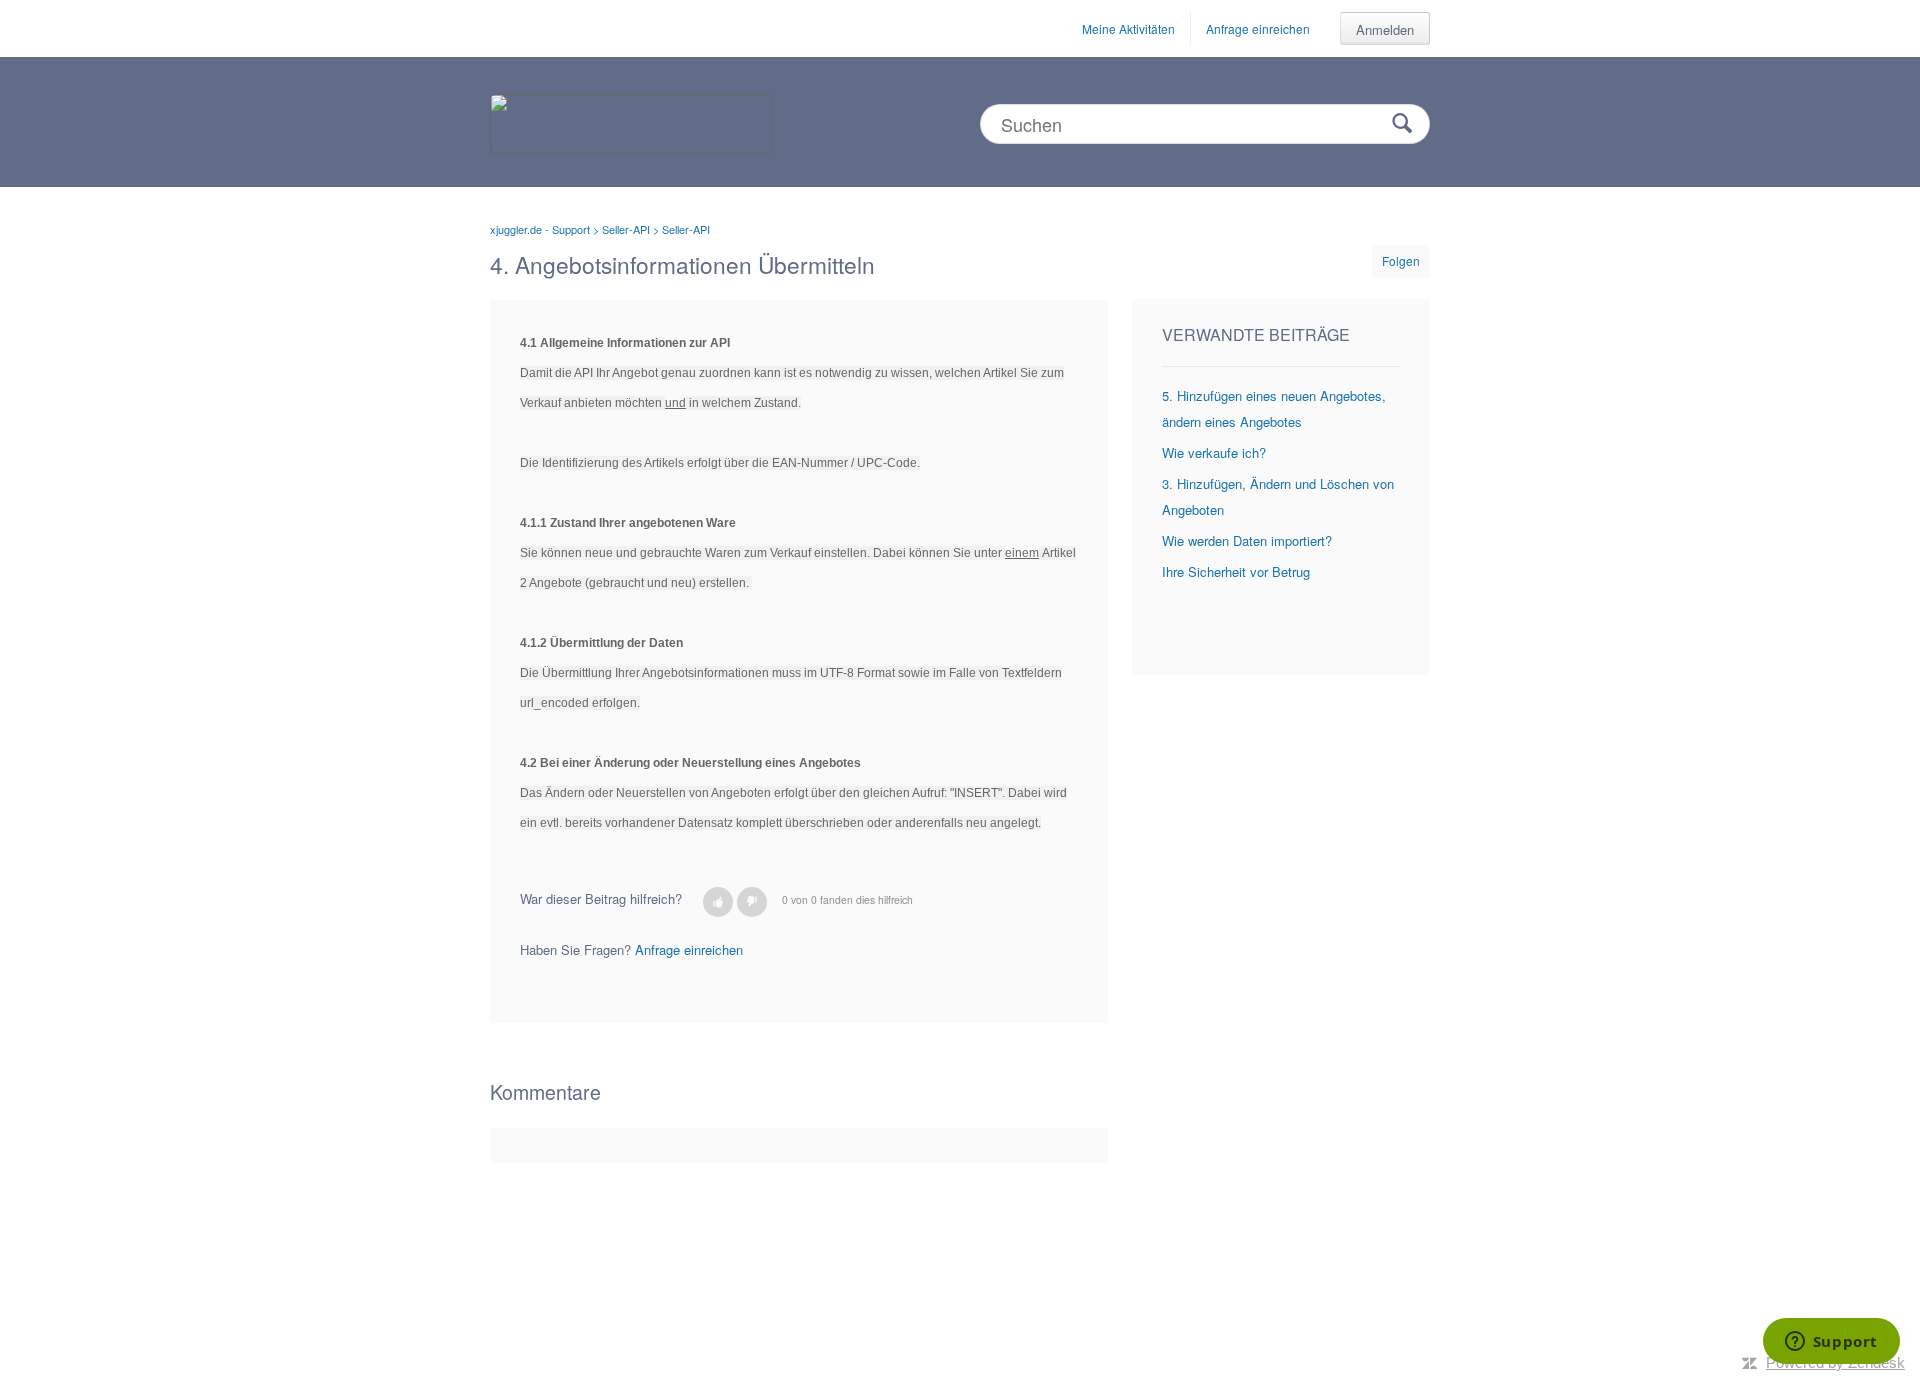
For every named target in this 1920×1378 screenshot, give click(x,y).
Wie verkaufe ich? (1214, 452)
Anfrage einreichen (1258, 28)
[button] (718, 902)
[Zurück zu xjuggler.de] (631, 122)
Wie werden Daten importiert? (1247, 540)
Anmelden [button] (1385, 29)
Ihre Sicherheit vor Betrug (1236, 571)
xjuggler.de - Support (540, 229)
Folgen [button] (1401, 260)
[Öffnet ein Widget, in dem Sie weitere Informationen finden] (1831, 1343)
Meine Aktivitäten (1128, 28)
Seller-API (626, 229)
